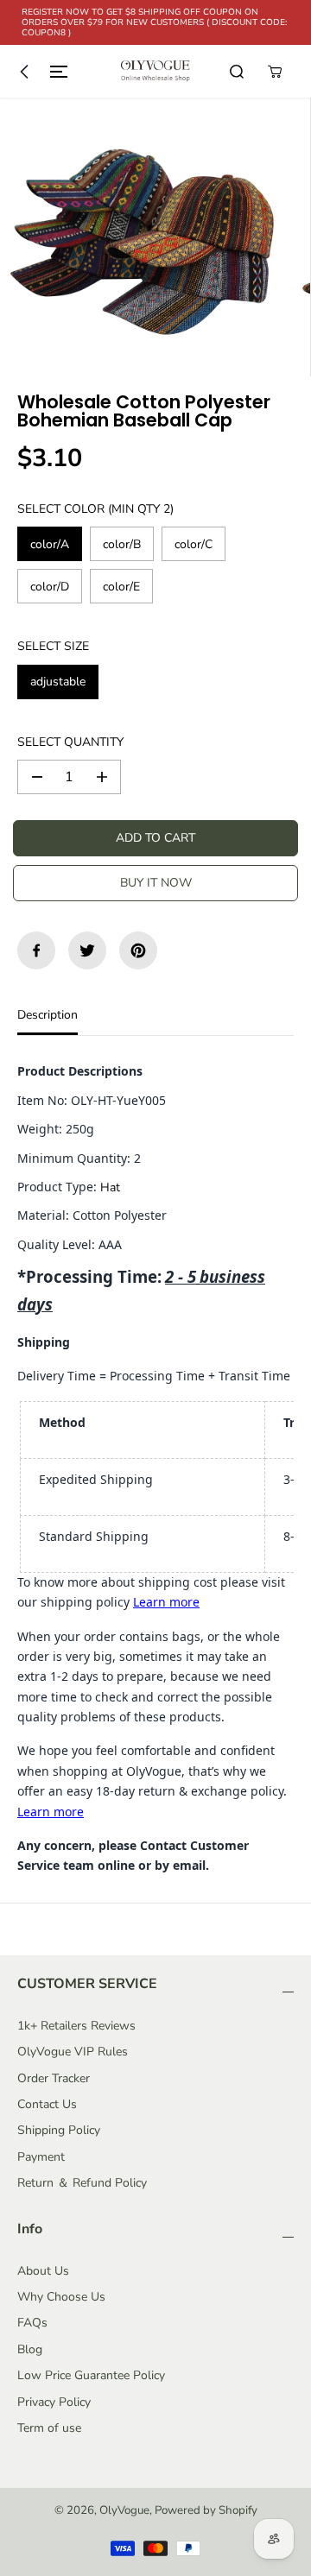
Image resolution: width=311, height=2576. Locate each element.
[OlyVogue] (155, 71)
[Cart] (275, 72)
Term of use (49, 2428)
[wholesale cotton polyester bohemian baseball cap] (140, 237)
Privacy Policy (54, 2402)
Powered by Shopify (206, 2510)
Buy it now (156, 883)
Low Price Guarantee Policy (91, 2375)
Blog (30, 2349)
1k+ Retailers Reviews (76, 2026)
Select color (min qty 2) (95, 509)
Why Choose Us (61, 2297)
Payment (41, 2157)
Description (48, 1015)
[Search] (237, 72)
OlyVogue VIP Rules (73, 2052)
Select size (53, 646)
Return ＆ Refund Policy (82, 2183)
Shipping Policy (59, 2130)
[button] (40, 71)
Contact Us (47, 2104)
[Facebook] (36, 950)
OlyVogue (124, 2510)
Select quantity (70, 742)
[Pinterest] (138, 950)
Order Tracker (54, 2078)
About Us (43, 2271)
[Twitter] (87, 950)
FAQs (32, 2323)
